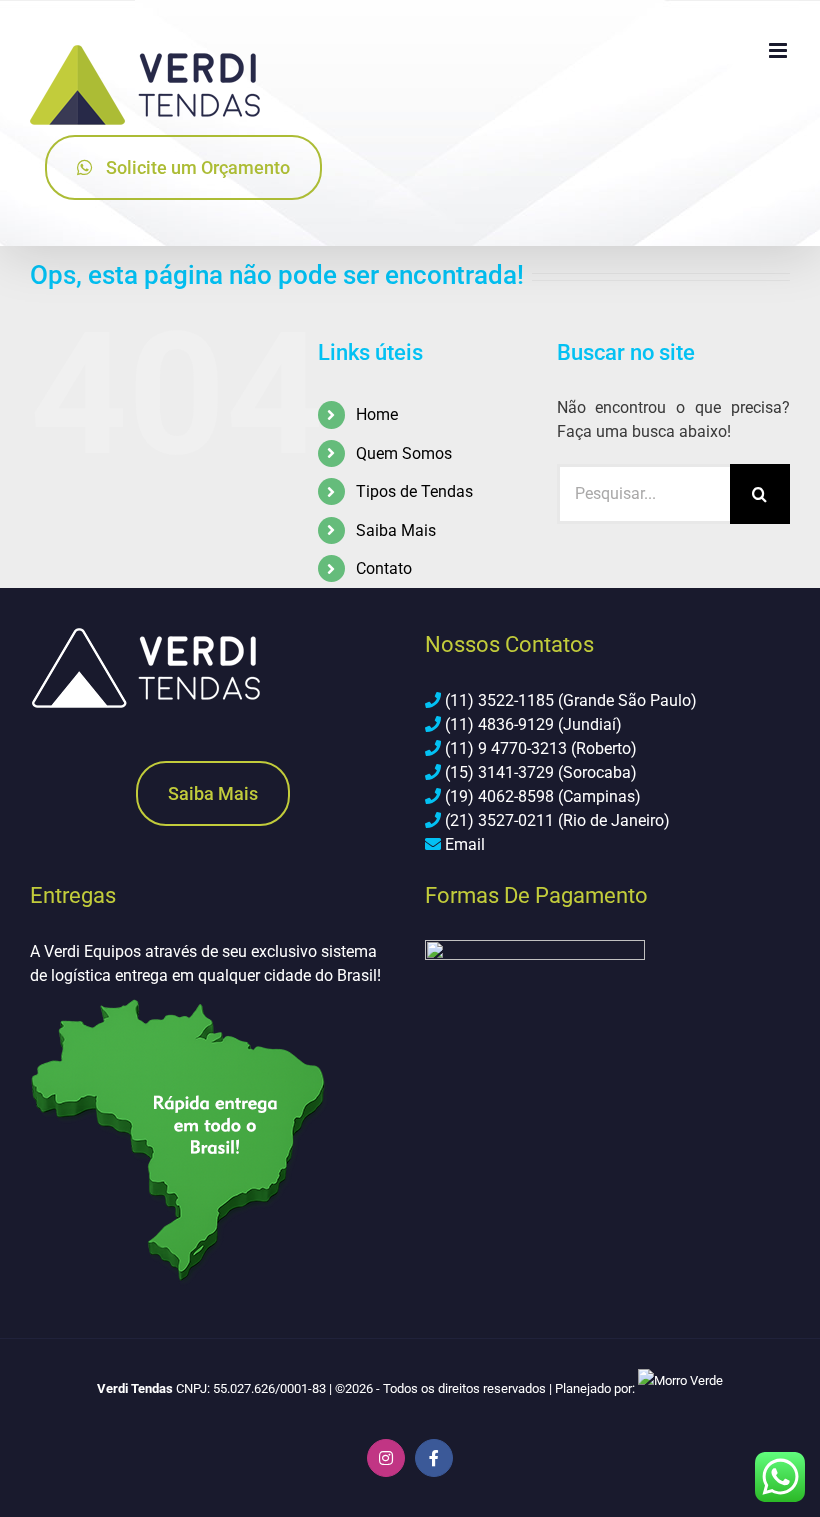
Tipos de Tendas (414, 491)
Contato (384, 568)
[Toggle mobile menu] (779, 50)
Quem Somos (404, 453)
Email (465, 844)
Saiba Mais (396, 530)
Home (377, 414)
